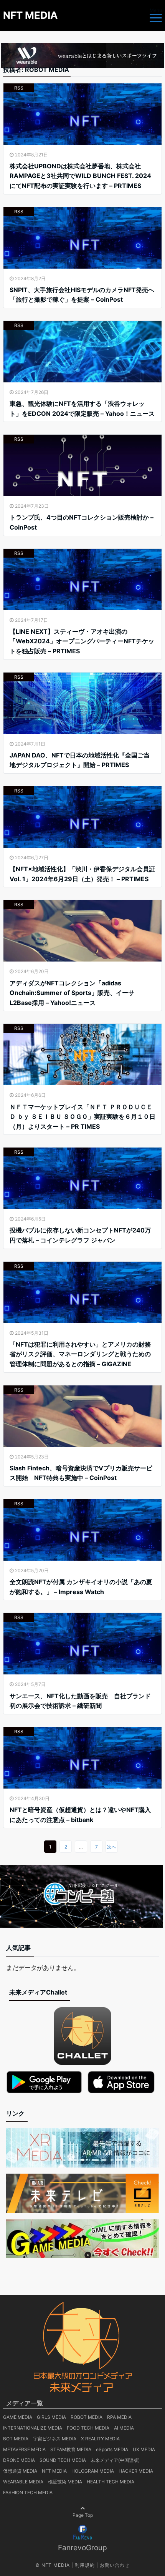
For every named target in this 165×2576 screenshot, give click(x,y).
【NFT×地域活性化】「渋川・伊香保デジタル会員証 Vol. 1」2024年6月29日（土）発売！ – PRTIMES (82, 874)
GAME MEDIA (18, 2417)
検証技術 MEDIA (65, 2482)
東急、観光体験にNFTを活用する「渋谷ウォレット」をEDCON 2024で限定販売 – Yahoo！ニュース (82, 409)
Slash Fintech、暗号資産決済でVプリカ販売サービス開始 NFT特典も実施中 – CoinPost (81, 1473)
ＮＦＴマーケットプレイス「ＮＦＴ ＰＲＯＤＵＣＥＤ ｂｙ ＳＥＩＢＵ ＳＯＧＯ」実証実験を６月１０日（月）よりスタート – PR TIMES (82, 1117)
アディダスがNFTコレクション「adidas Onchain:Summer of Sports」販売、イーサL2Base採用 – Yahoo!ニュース (72, 993)
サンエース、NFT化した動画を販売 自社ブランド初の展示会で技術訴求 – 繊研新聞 (80, 1701)
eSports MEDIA (112, 2449)
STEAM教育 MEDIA (71, 2449)
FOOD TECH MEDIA (88, 2428)
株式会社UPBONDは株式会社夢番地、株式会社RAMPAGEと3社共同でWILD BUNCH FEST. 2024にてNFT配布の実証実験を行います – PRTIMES (80, 176)
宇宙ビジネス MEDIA (55, 2439)
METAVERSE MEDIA (24, 2449)
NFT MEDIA (30, 15)
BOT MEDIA (16, 2439)
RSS (19, 88)
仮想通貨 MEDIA (20, 2471)
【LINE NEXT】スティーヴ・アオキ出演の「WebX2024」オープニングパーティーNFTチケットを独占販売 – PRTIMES (82, 641)
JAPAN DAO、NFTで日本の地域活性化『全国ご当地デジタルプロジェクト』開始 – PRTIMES (80, 760)
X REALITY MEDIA (100, 2439)
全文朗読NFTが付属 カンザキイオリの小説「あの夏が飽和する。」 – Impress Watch (81, 1587)
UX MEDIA (144, 2449)
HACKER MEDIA (136, 2471)
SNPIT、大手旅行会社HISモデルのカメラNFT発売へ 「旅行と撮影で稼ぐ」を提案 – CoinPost (82, 295)
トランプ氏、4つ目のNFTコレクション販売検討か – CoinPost (82, 522)
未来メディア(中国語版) (115, 2460)
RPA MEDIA (119, 2417)
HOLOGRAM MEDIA (93, 2471)
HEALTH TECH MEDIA (111, 2482)
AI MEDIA (124, 2428)
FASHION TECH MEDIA (28, 2492)
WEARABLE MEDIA (23, 2482)
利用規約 (85, 2565)
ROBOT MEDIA (87, 2417)
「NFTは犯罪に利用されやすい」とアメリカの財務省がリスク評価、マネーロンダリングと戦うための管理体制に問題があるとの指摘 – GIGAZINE (80, 1354)
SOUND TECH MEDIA (63, 2460)
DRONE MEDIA (19, 2460)
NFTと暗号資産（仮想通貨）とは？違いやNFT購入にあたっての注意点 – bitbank (80, 1815)
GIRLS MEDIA (51, 2417)
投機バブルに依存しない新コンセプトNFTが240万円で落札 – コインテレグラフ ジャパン (80, 1235)
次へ (112, 1847)
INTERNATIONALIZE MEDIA (33, 2428)
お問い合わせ (115, 2565)
